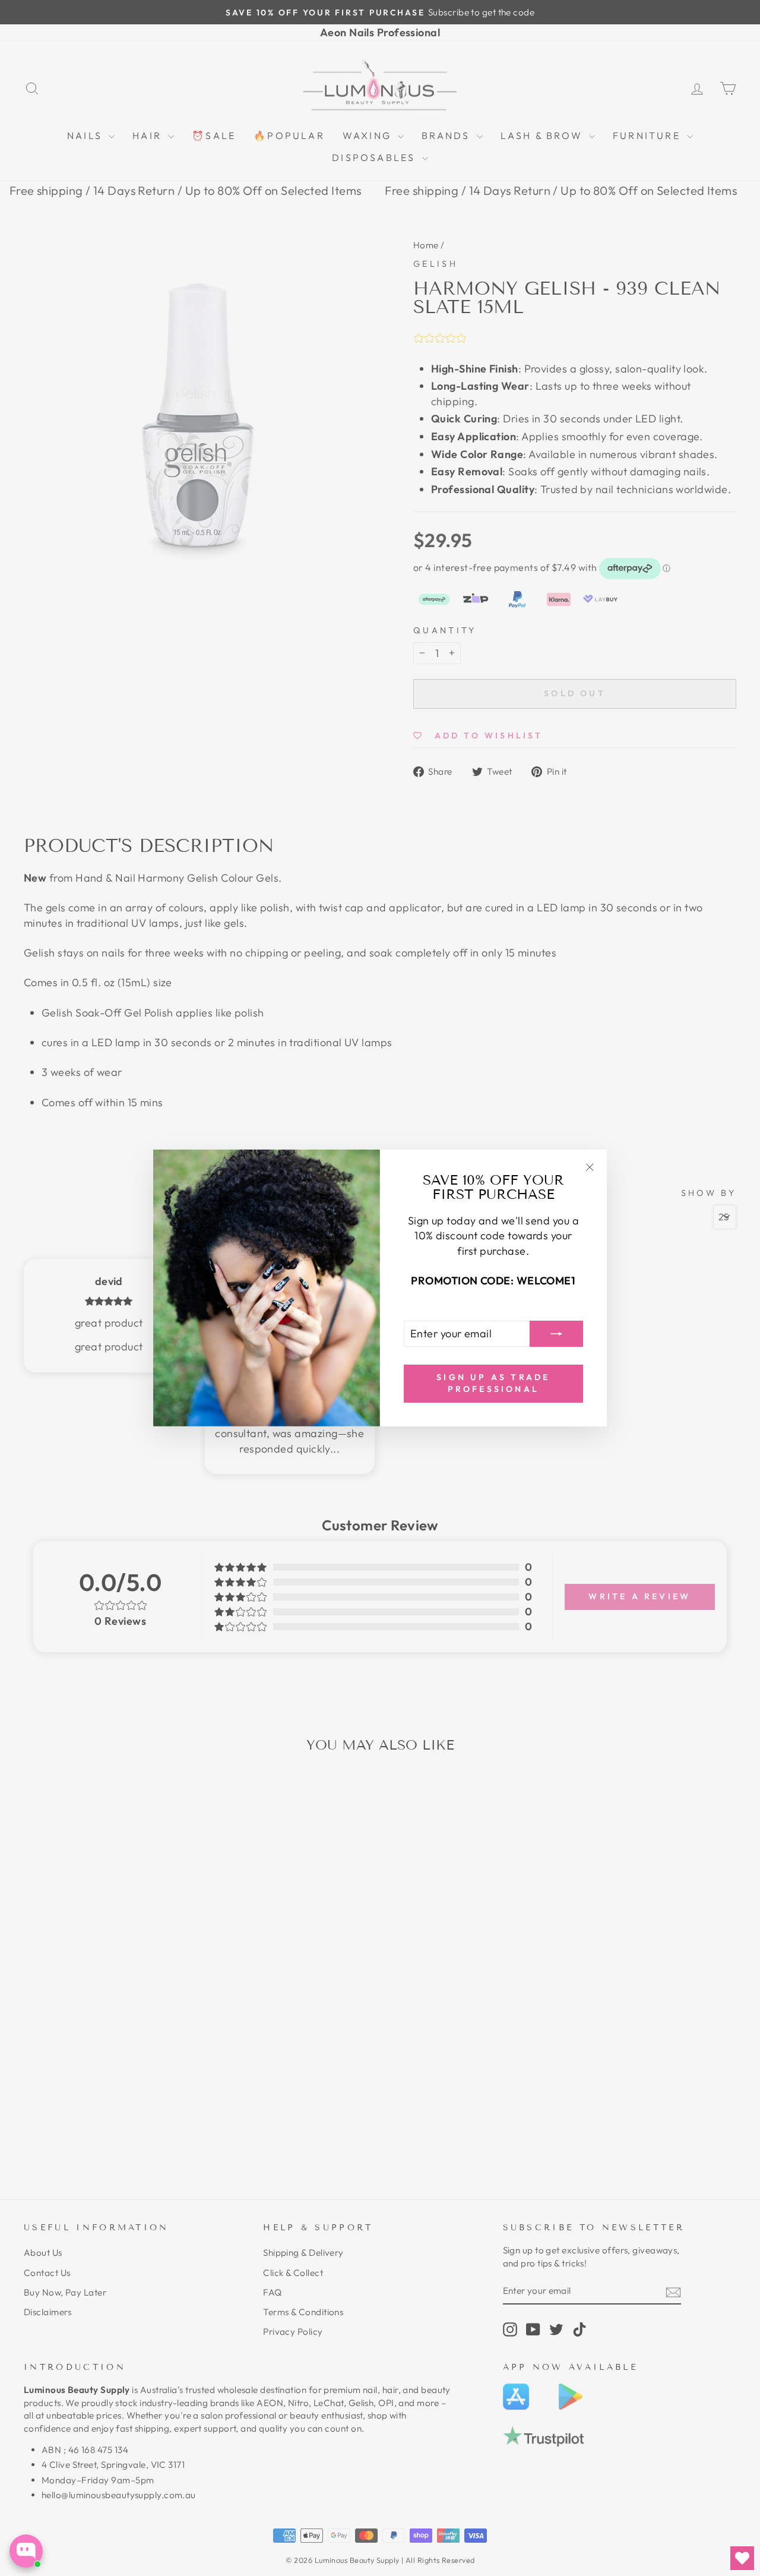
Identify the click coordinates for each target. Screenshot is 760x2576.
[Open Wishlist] (742, 2558)
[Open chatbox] (26, 2551)
